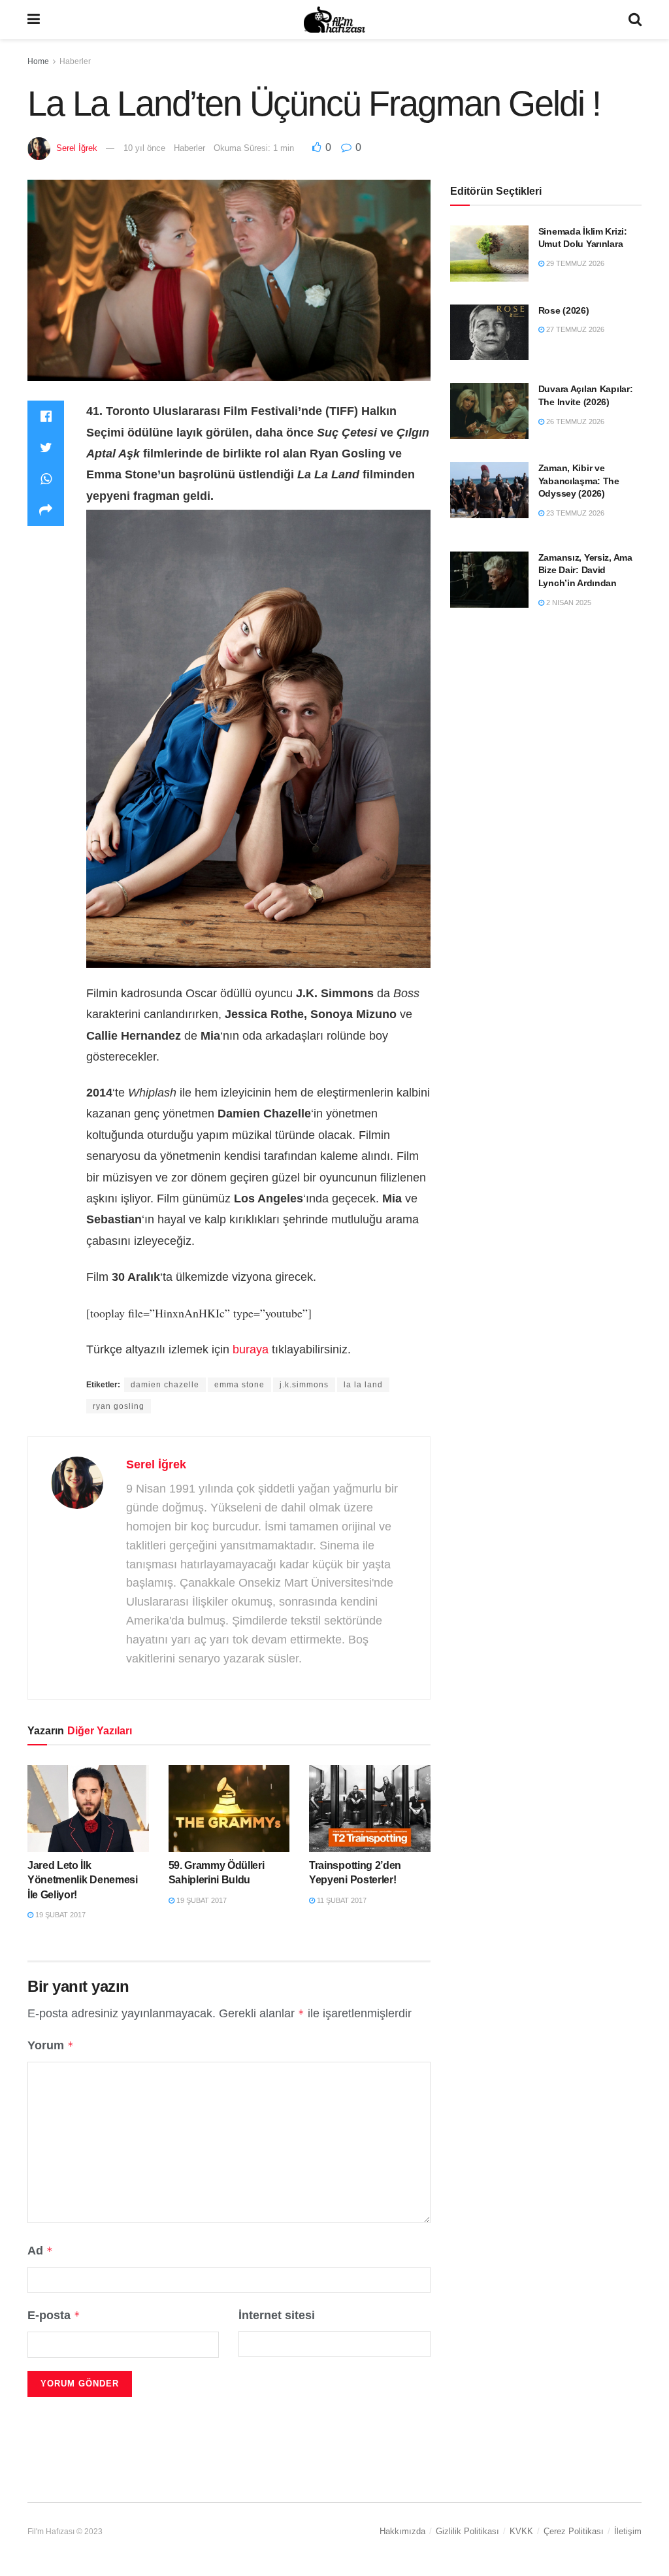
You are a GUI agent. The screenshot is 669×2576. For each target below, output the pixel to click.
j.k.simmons (304, 1385)
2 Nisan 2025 (568, 603)
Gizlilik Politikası (467, 2531)
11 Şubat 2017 (341, 1900)
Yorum (51, 2045)
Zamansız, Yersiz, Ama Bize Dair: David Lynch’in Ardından (585, 570)
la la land (363, 1385)
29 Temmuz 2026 (574, 263)
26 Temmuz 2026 (574, 421)
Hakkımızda (402, 2531)
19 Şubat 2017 (59, 1915)
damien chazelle (165, 1385)
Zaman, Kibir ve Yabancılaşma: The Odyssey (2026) (579, 481)
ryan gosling (119, 1406)
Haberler (75, 61)
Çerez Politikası (574, 2531)
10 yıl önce (144, 148)
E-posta (54, 2315)
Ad (40, 2251)
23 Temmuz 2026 (574, 513)
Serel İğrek (77, 148)
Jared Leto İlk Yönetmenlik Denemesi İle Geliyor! (83, 1880)
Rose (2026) (564, 310)
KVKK (521, 2531)
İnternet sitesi (277, 2315)
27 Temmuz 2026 (574, 329)
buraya (251, 1349)
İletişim (628, 2531)
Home (38, 61)
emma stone (239, 1385)
